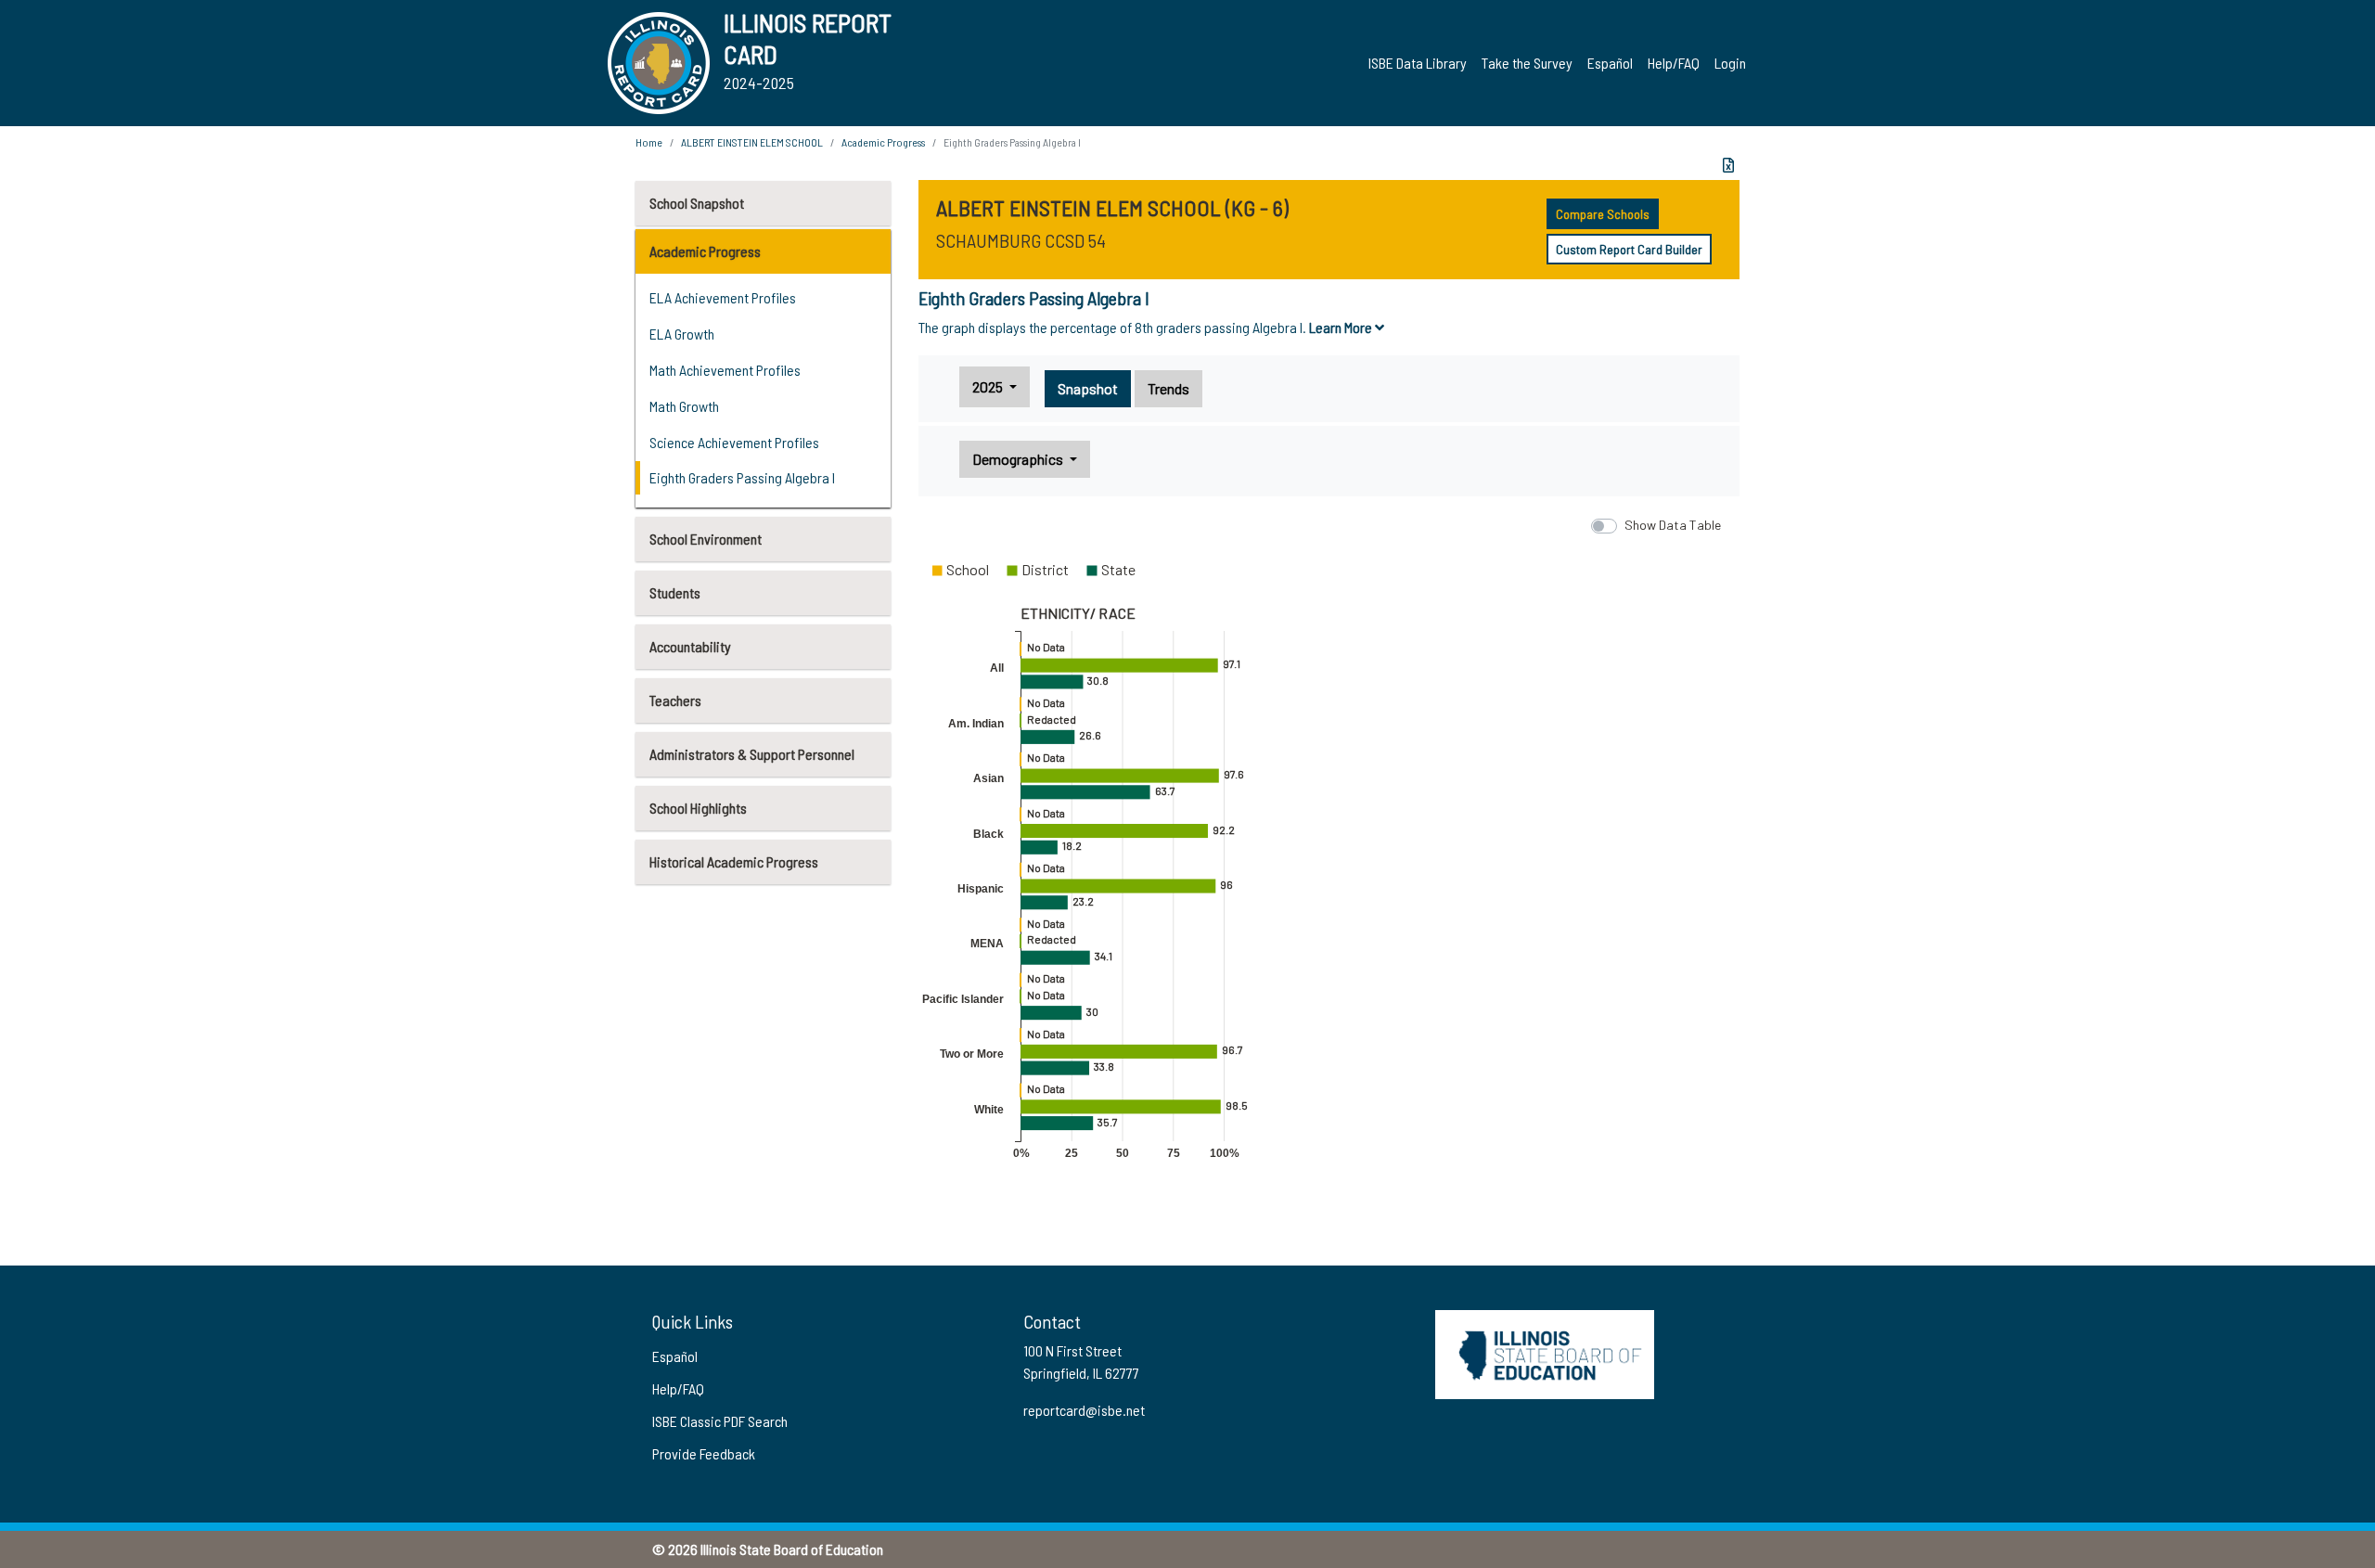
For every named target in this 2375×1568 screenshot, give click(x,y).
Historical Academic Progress (734, 861)
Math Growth (684, 406)
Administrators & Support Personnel (752, 754)
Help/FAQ (1674, 63)
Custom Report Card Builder (1629, 249)
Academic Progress (705, 251)
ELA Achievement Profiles (723, 297)
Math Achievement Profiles (725, 370)
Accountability (690, 646)
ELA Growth (682, 334)
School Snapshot (697, 203)
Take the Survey (1527, 63)
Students (675, 592)
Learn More (1342, 327)
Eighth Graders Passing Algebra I (742, 477)
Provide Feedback (704, 1453)
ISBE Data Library (1418, 63)
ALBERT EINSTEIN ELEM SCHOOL (752, 142)
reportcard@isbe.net (1084, 1410)
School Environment (706, 539)
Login (1730, 63)
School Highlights (698, 808)
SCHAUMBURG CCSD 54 (1021, 240)
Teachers (675, 700)
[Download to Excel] (1728, 165)
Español (1610, 63)
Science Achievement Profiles (734, 442)
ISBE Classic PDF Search (720, 1421)
